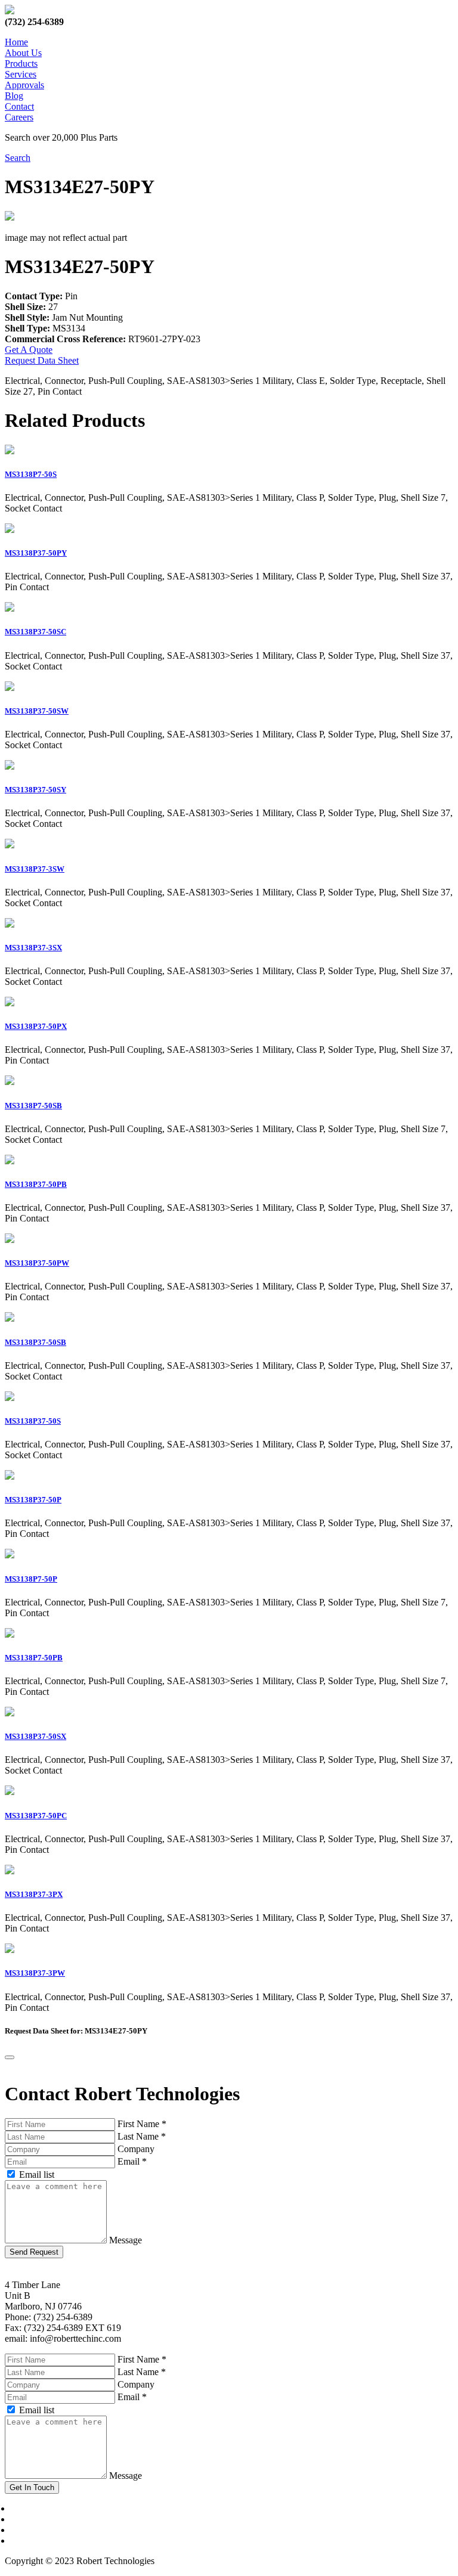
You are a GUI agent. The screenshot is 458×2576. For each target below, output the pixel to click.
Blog (14, 96)
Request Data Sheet (42, 360)
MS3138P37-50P (33, 1500)
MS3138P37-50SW (37, 711)
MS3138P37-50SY (35, 790)
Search (18, 158)
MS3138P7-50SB (33, 1106)
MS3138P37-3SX (33, 948)
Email (132, 2161)
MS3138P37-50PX (36, 1026)
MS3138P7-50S (31, 474)
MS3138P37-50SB (35, 1342)
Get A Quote (29, 350)
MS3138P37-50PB (36, 1184)
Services (21, 74)
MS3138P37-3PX (34, 1894)
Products (21, 63)
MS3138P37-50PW (37, 1263)
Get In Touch (32, 2487)
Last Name (142, 2136)
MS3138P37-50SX (35, 1736)
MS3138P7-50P (31, 1579)
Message (126, 2240)
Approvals (24, 85)
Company (136, 2149)
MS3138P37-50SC (35, 632)
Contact (19, 106)
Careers (19, 117)
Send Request (34, 2252)
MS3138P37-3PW (35, 1973)
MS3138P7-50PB (34, 1658)
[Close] (10, 2057)
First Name (142, 2124)
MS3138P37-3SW (35, 869)
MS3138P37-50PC (36, 1816)
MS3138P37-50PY (36, 553)
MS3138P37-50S (33, 1421)
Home (16, 42)
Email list (37, 2174)
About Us (23, 53)
